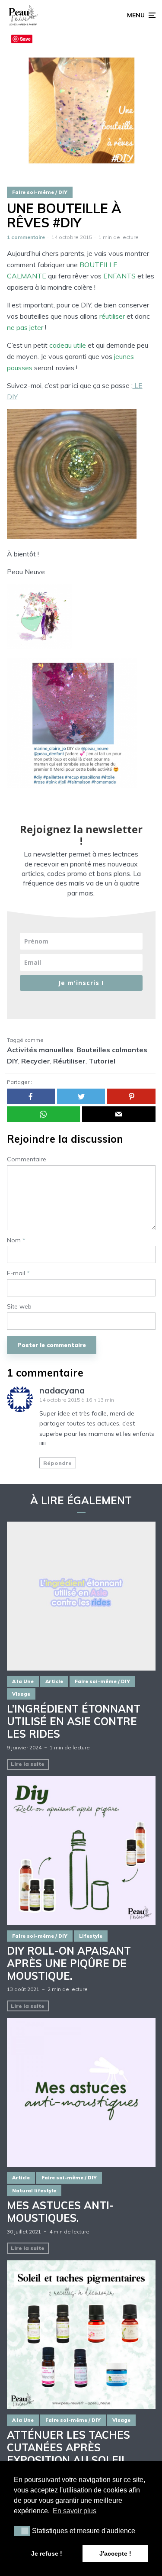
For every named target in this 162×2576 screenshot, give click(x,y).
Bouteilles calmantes (112, 1050)
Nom (16, 1240)
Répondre (57, 1463)
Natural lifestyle (34, 2191)
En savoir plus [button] (75, 2511)
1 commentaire (26, 237)
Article (54, 1681)
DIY (13, 1061)
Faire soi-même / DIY (40, 192)
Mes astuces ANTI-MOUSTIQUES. (60, 2212)
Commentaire (27, 1159)
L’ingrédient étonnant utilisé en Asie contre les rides (74, 1721)
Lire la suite (28, 1764)
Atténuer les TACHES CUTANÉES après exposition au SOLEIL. (68, 2447)
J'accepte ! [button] (115, 2553)
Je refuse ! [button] (47, 2553)
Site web (19, 1307)
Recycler (36, 1061)
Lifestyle (91, 1936)
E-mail (18, 1273)
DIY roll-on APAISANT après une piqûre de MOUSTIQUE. (69, 1963)
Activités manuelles (40, 1050)
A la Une (23, 1681)
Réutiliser (69, 1061)
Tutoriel (102, 1061)
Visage (21, 1694)
